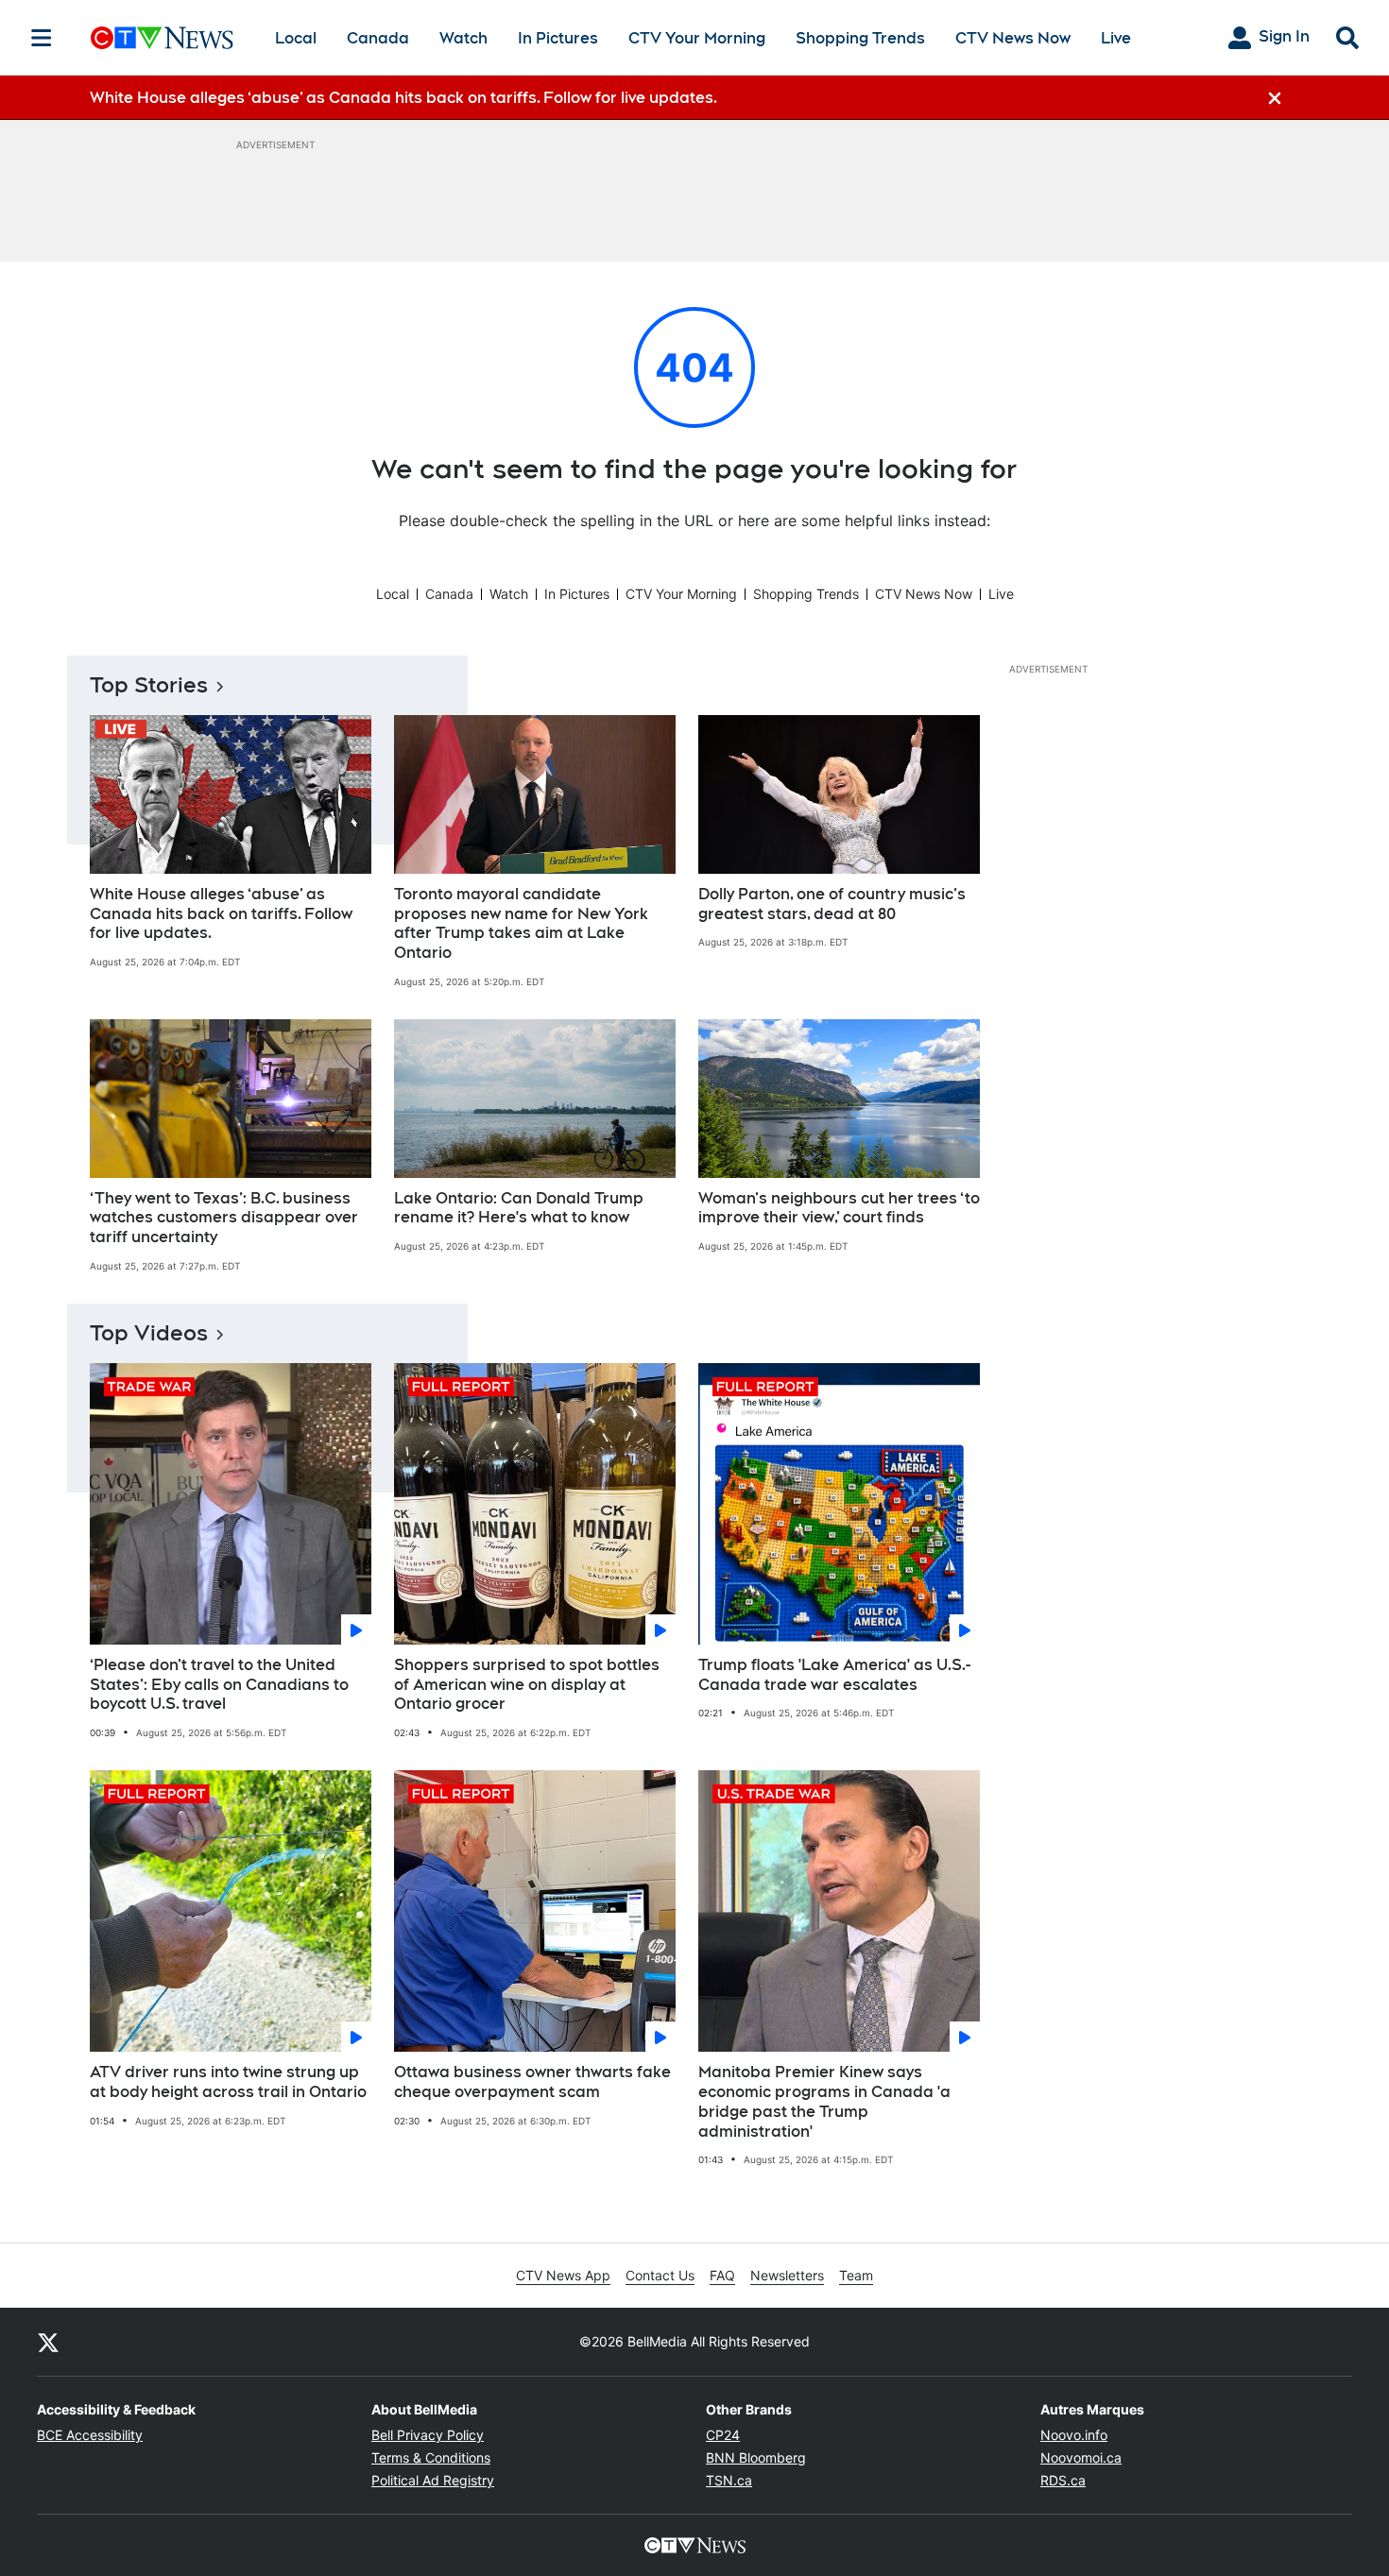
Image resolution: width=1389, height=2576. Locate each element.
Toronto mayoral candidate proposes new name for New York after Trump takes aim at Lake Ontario (521, 923)
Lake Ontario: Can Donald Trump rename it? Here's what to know (519, 1208)
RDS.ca (1063, 2480)
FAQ (722, 2275)
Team (856, 2275)
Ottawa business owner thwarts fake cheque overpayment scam (532, 2082)
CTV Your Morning (697, 38)
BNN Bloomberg (756, 2457)
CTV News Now (1013, 38)
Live (1116, 38)
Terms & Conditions (431, 2457)
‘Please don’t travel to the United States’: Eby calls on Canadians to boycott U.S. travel (219, 1685)
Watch (463, 38)
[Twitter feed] (48, 2342)
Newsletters (787, 2275)
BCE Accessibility (90, 2435)
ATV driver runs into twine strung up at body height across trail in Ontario (228, 2082)
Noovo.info (1074, 2435)
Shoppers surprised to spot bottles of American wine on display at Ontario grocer (527, 1685)
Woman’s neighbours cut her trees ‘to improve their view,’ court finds (839, 1208)
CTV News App (563, 2275)
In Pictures (558, 38)
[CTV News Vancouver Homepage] (162, 38)
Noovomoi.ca (1081, 2457)
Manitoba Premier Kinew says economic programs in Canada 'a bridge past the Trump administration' (824, 2101)
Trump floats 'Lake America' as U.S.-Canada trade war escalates (834, 1675)
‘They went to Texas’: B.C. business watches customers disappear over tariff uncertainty (224, 1218)
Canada (378, 38)
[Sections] (42, 38)
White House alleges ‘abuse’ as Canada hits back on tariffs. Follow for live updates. (221, 914)
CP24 (723, 2435)
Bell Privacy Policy (428, 2435)
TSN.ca (729, 2480)
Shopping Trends (860, 38)
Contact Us (660, 2275)
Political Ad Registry (433, 2480)
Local (296, 38)
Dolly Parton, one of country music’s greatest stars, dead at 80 (832, 904)
